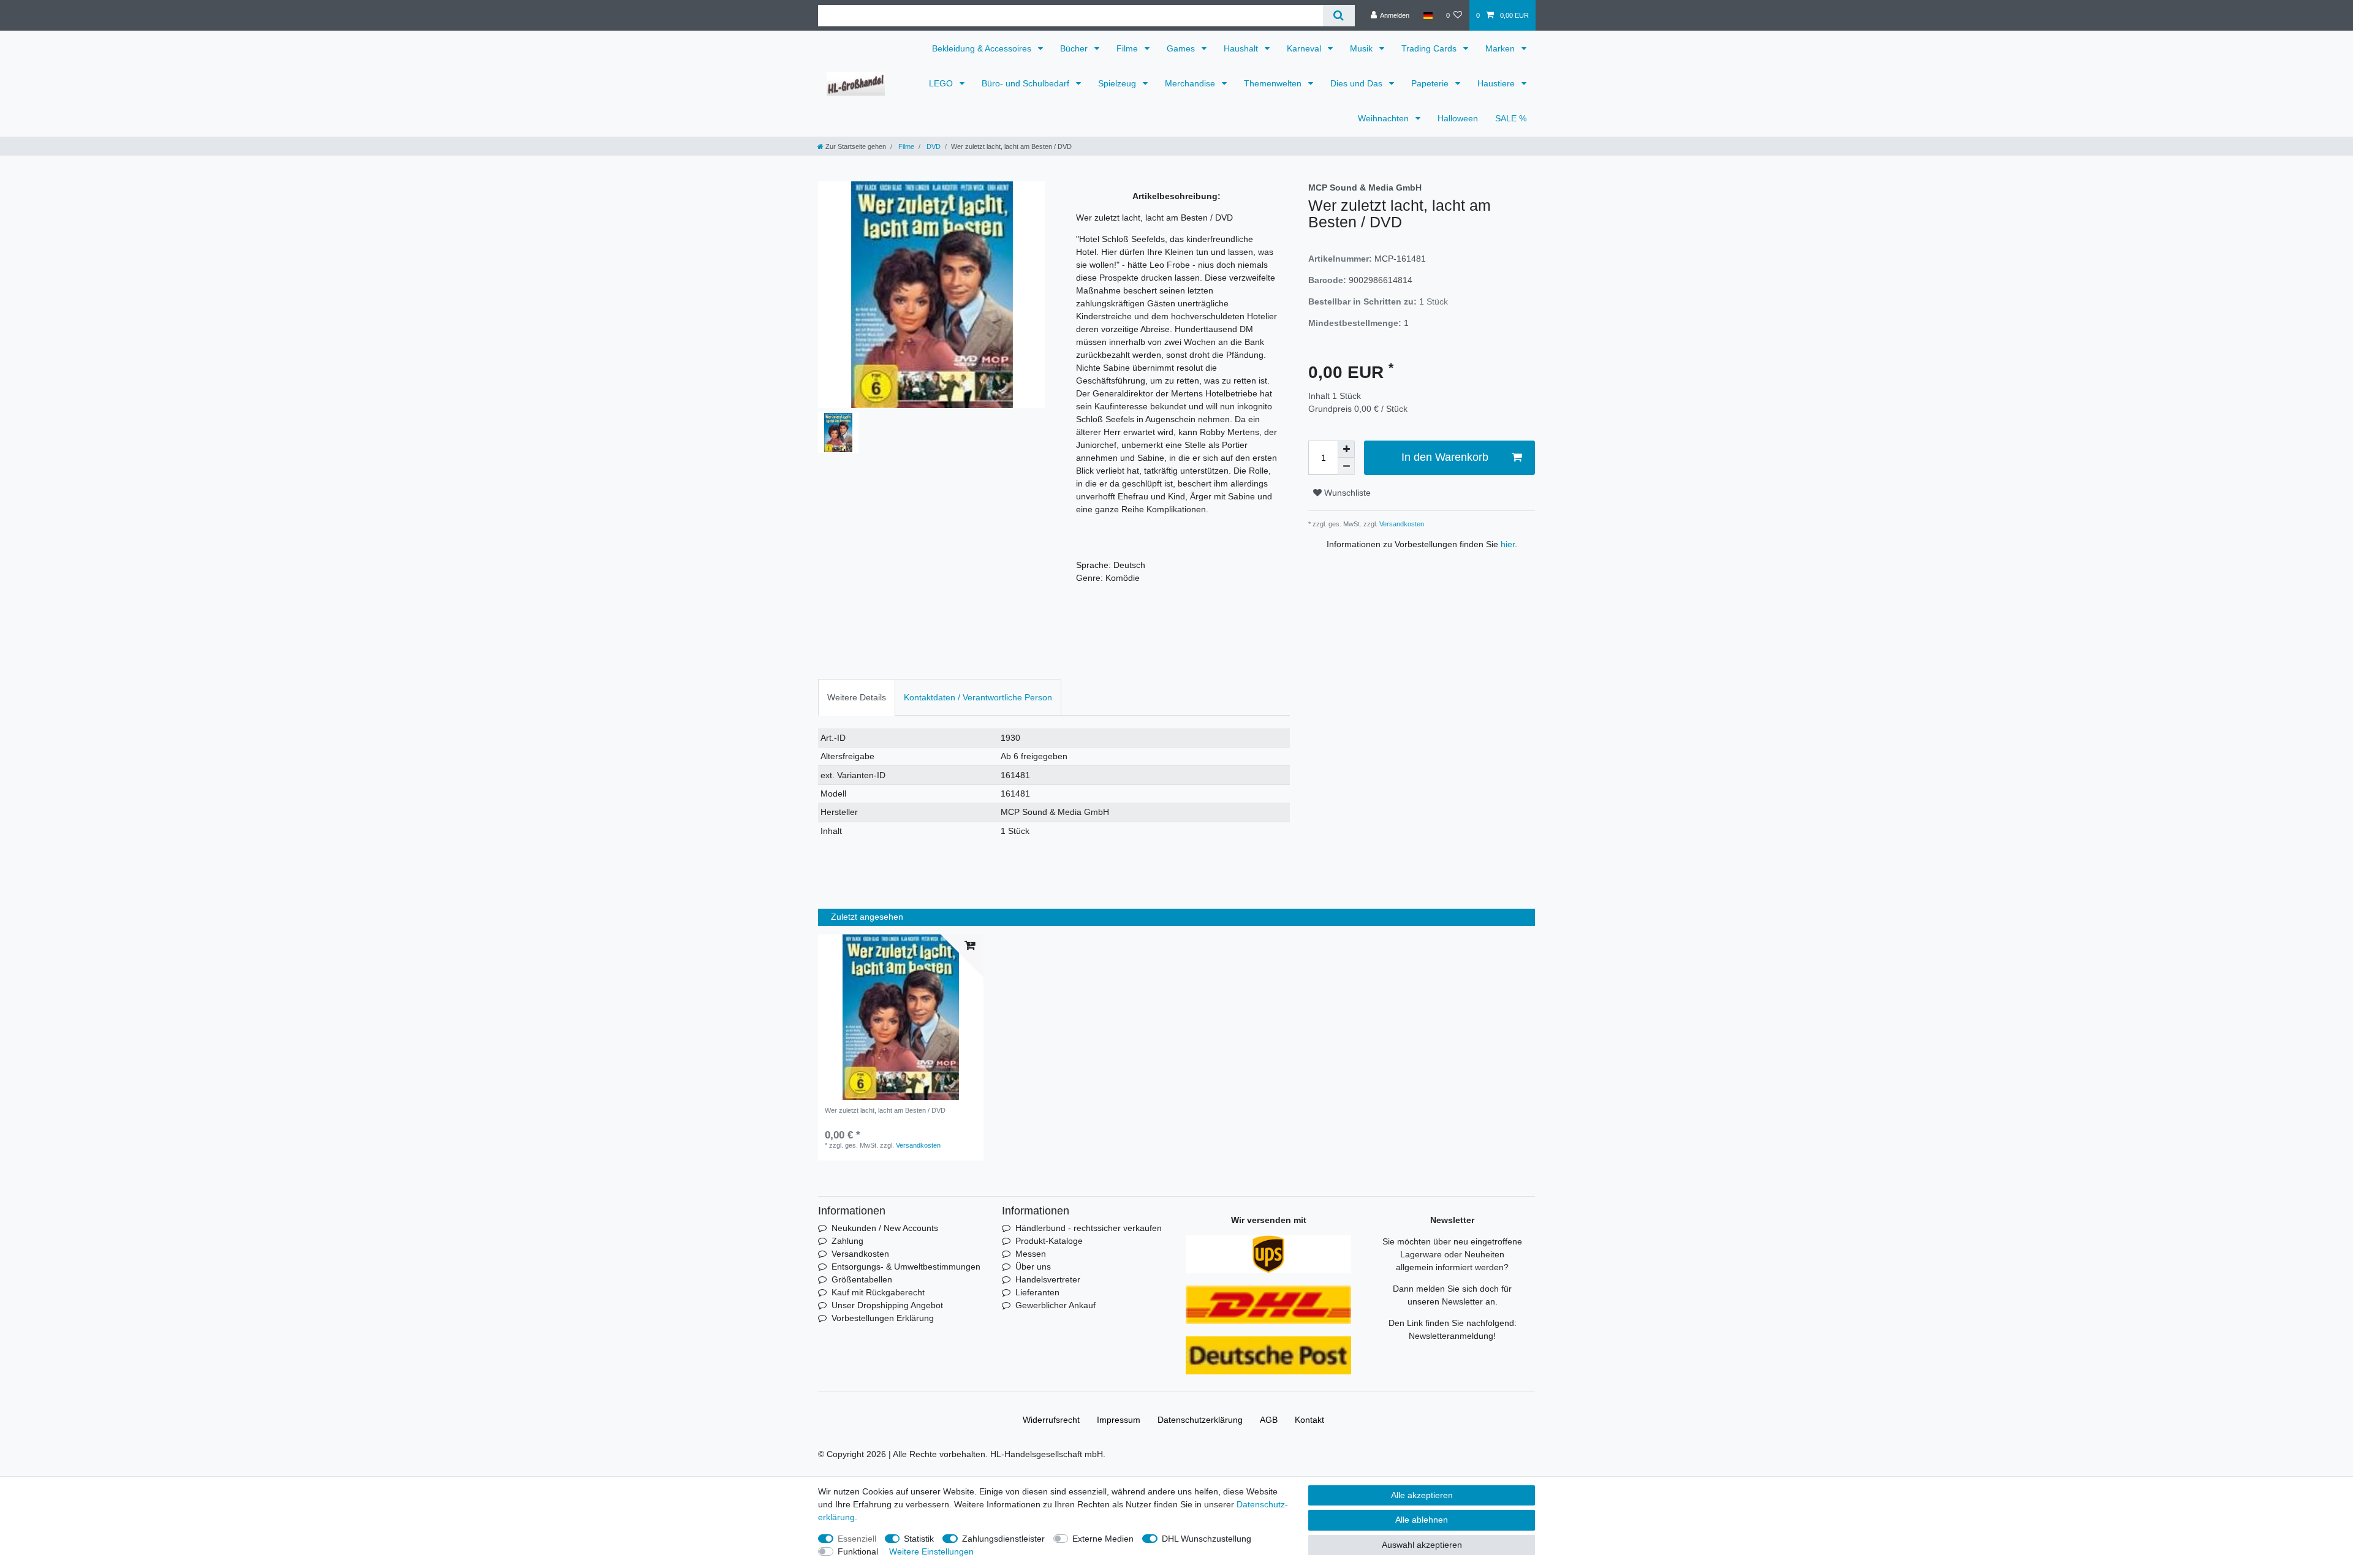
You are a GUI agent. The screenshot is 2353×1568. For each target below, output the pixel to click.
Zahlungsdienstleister (1003, 1539)
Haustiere (1497, 83)
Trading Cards (1430, 48)
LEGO (942, 83)
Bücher (1075, 48)
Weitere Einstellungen (931, 1551)
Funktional (858, 1551)
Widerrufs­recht (1051, 1420)
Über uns (1033, 1267)
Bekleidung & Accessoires (983, 48)
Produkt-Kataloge (1049, 1241)
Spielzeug (1118, 83)
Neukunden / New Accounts (885, 1228)
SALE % (1511, 118)
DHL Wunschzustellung (1207, 1539)
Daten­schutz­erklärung (1200, 1420)
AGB (1269, 1420)
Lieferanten (1037, 1292)
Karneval (1305, 48)
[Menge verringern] (1346, 466)
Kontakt (1309, 1420)
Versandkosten (1401, 524)
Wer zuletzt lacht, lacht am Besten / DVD (885, 1110)
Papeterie (1431, 83)
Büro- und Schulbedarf (1027, 83)
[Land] (1427, 15)
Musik (1362, 48)
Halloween (1458, 118)
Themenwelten (1274, 83)
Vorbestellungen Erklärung (883, 1318)
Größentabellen (862, 1279)
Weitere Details (857, 697)
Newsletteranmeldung (1451, 1336)
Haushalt (1242, 48)
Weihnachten (1385, 118)
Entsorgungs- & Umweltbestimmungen (906, 1267)
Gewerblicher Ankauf (1055, 1305)
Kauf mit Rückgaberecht (878, 1292)
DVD (933, 146)
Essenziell (857, 1539)
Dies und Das (1358, 83)
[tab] (857, 697)
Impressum (1119, 1420)
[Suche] (1339, 16)
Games (1182, 48)
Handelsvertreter (1048, 1279)
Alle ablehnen (1422, 1520)
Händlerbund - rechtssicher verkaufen (1089, 1228)
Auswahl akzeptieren (1422, 1545)
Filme (1128, 48)
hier (1508, 544)
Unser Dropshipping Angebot (887, 1305)
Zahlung (847, 1241)
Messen (1031, 1254)
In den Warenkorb (1445, 457)
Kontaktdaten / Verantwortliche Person (978, 697)
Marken (1501, 48)
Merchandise (1191, 83)
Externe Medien (1103, 1539)
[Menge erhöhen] (1346, 449)
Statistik (919, 1539)
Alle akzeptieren (1422, 1495)
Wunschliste (1346, 493)
